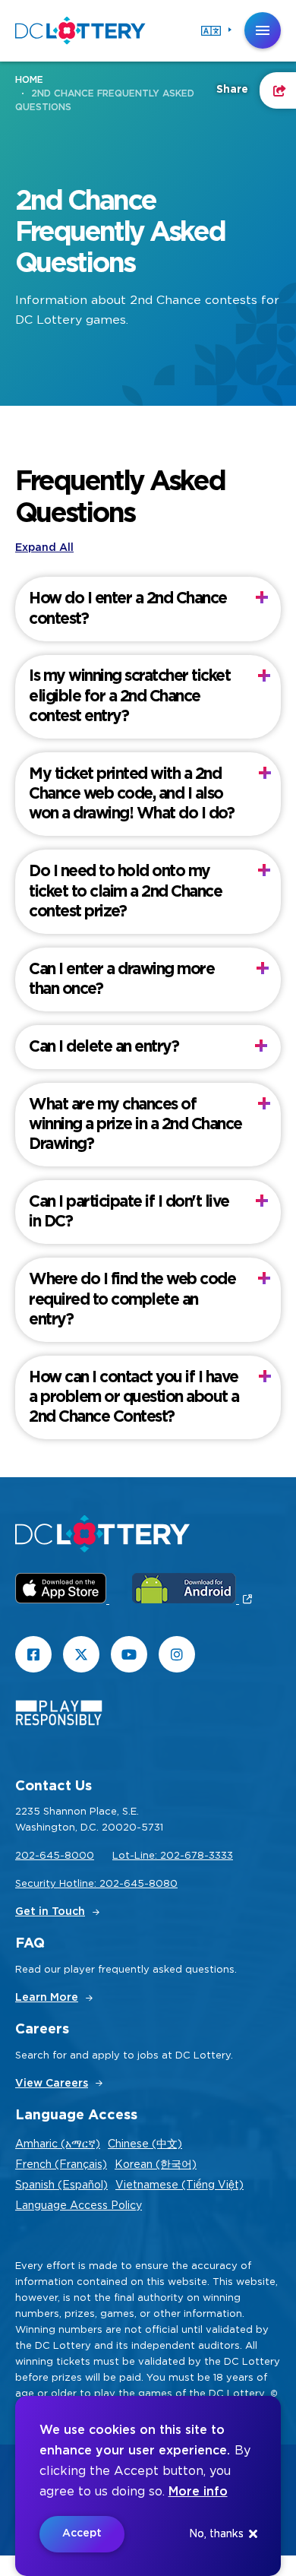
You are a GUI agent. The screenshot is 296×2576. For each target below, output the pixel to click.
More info (198, 2492)
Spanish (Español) (61, 2185)
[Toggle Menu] (263, 30)
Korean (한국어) (156, 2165)
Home (29, 80)
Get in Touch (50, 1912)
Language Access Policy (79, 2206)
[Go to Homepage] (80, 30)
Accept (82, 2533)
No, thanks (216, 2534)
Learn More (47, 1998)
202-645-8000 (55, 1856)
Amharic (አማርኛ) (58, 2144)
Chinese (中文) (145, 2144)
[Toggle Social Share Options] (278, 90)
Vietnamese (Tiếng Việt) (179, 2185)
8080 (163, 1884)
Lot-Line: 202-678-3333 (173, 1856)
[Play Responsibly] (59, 1716)
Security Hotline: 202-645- (82, 1884)
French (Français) (61, 2165)
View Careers (52, 2084)
